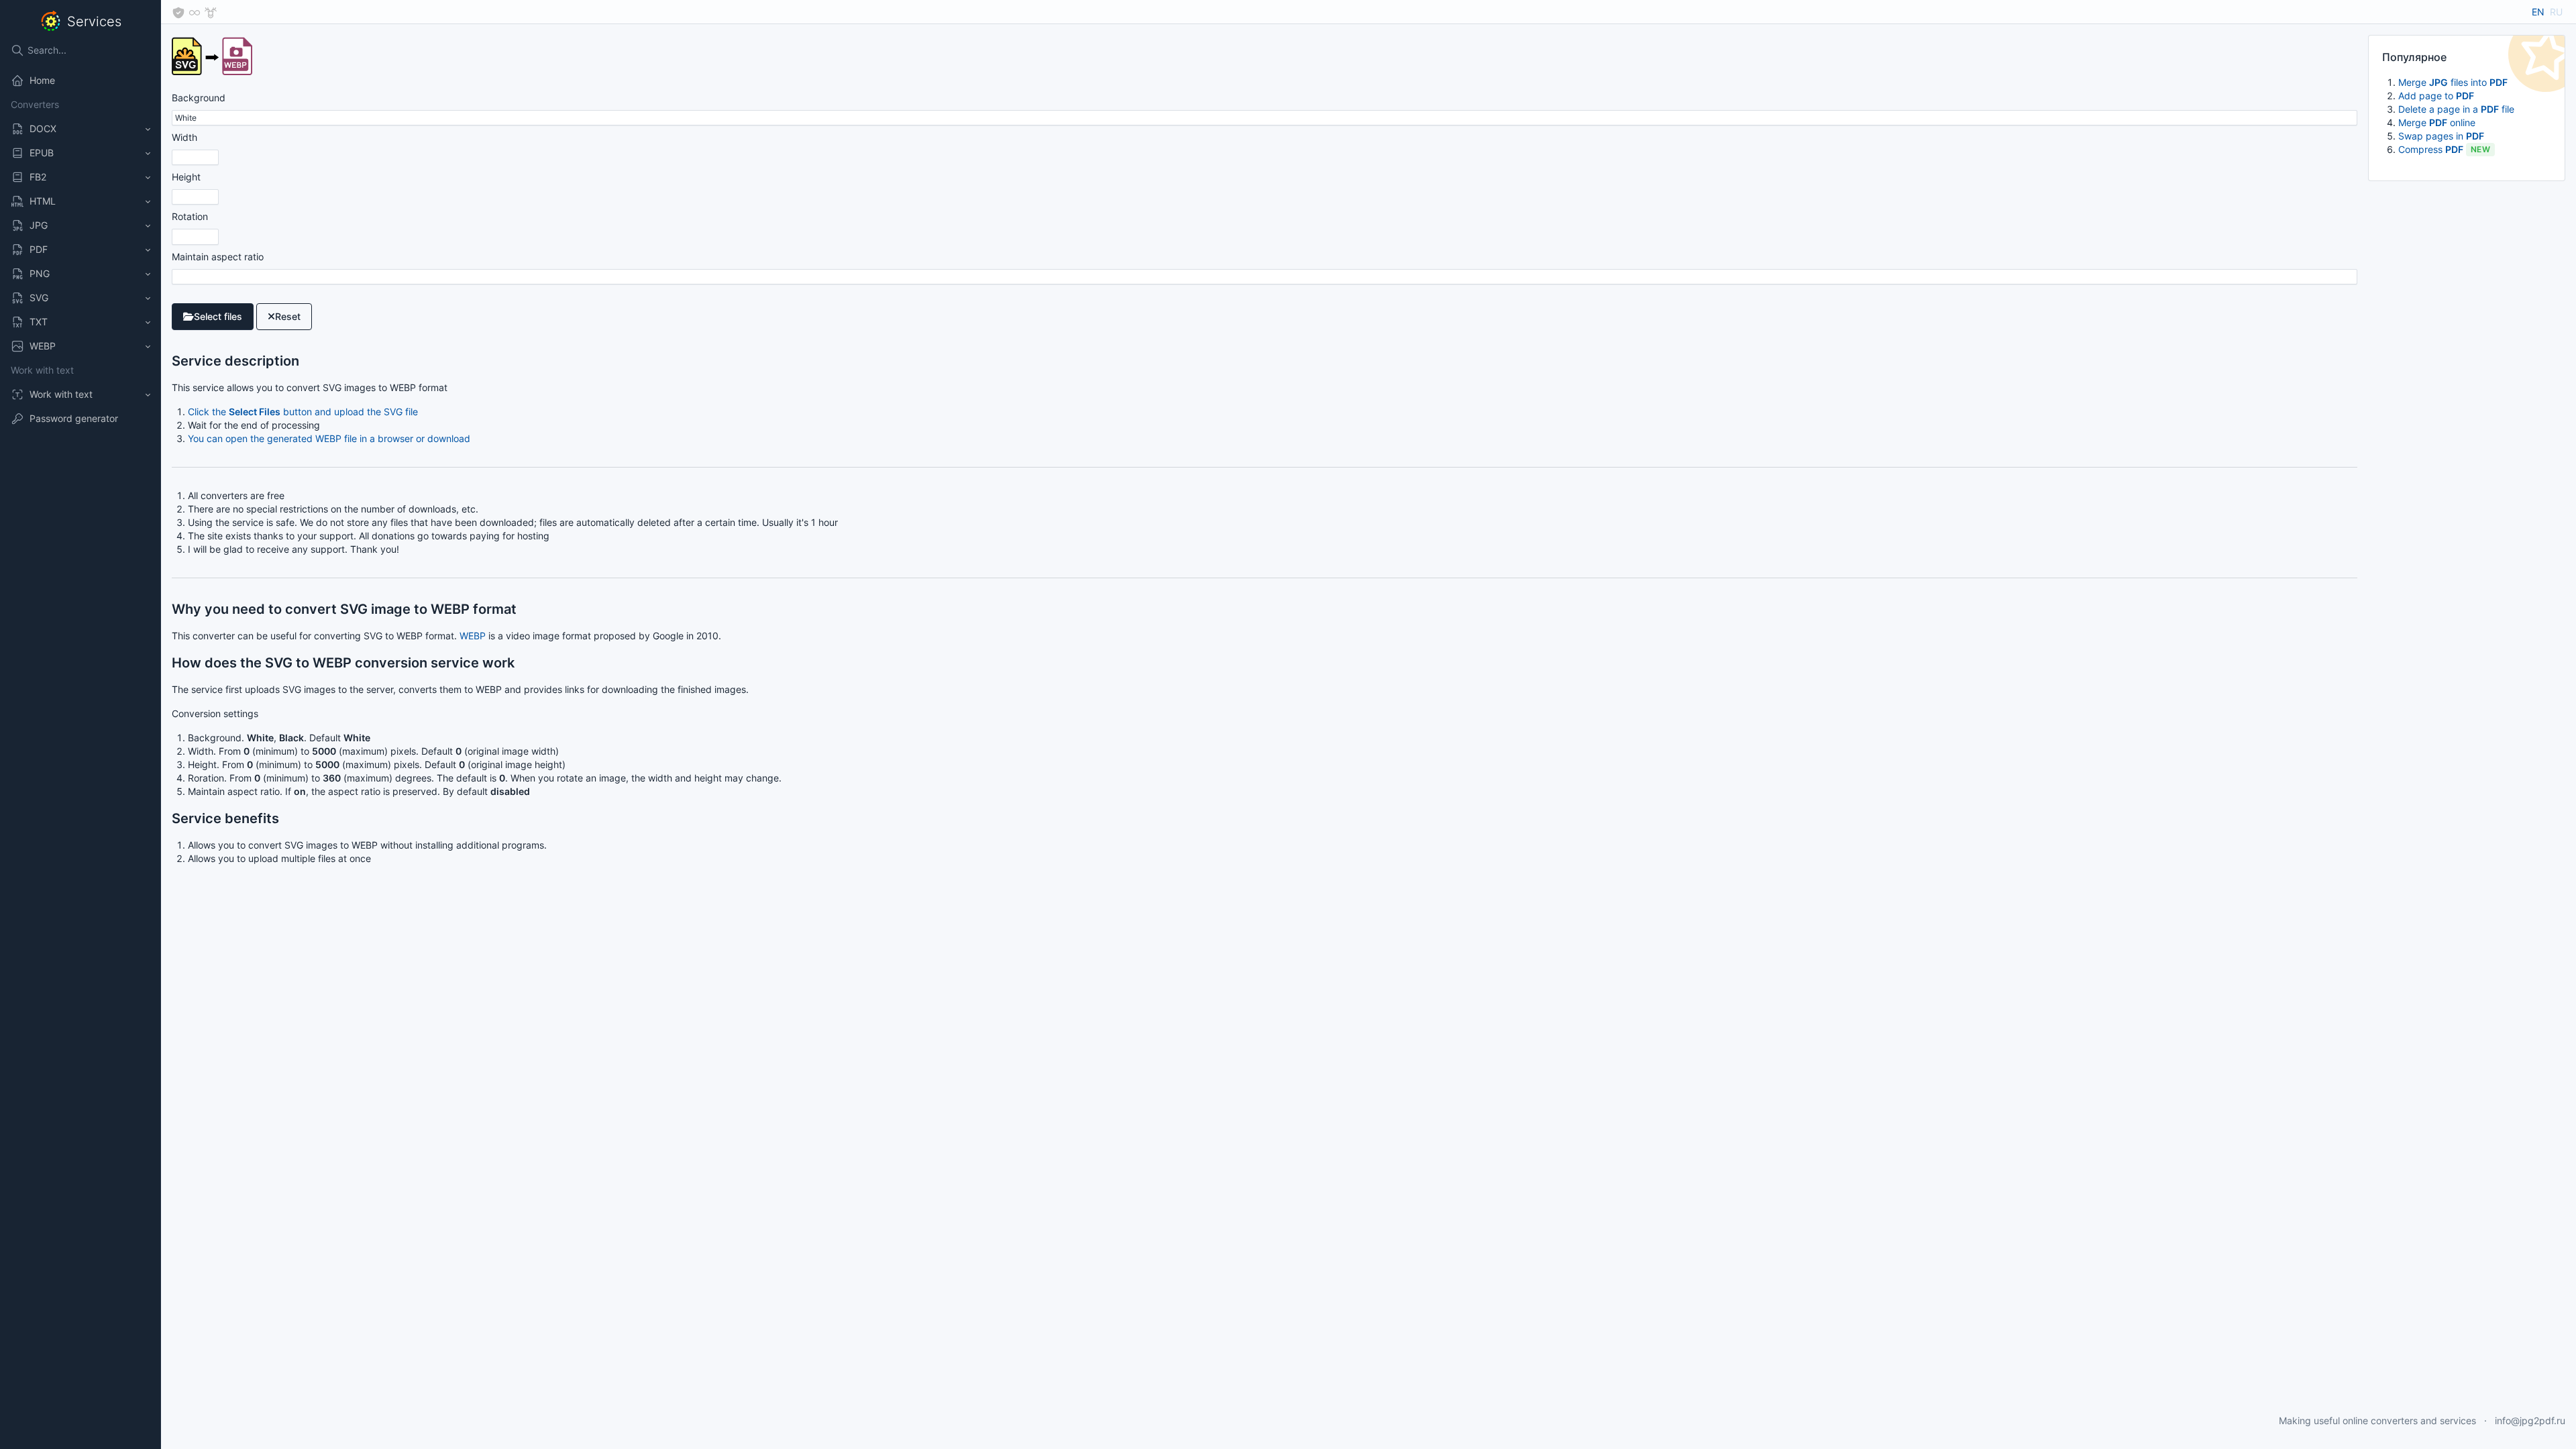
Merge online (2437, 122)
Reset (288, 316)
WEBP (473, 636)
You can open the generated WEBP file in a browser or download (329, 438)
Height (186, 177)
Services (94, 21)
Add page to (2436, 96)
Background (199, 98)
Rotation (190, 216)
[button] (80, 129)
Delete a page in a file (2456, 109)
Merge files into (2453, 82)
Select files (218, 316)
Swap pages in (2441, 136)
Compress (2444, 149)
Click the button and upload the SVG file (303, 412)
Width (184, 137)
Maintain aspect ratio (218, 257)
